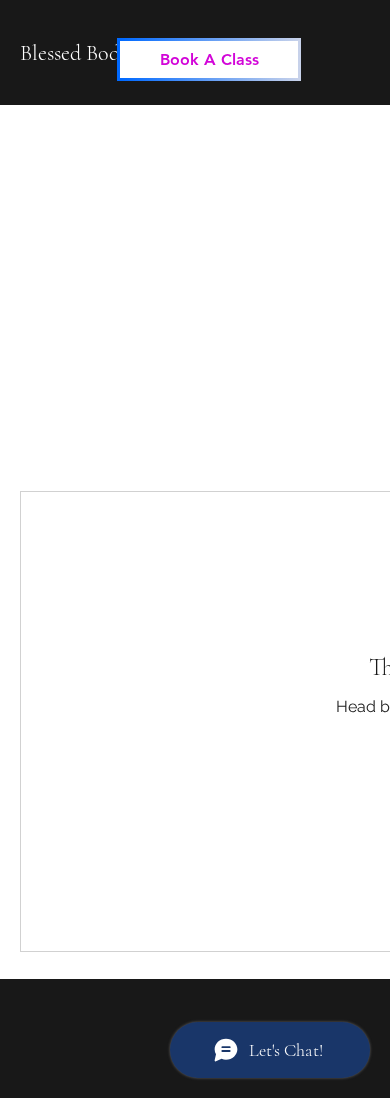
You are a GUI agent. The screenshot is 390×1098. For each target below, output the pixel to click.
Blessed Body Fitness (106, 53)
